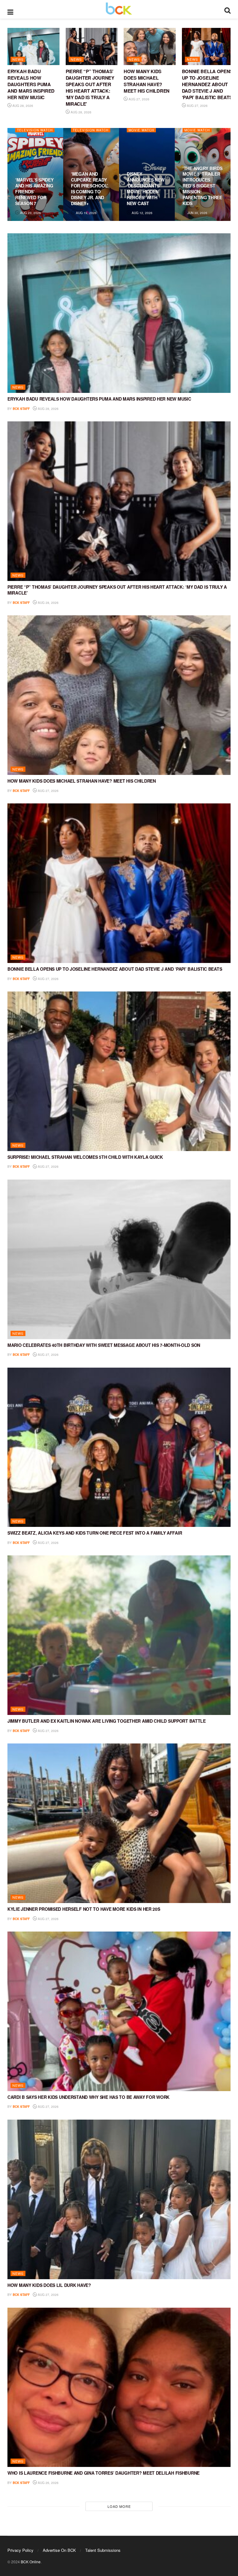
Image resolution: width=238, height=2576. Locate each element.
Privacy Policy (20, 2550)
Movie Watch (141, 130)
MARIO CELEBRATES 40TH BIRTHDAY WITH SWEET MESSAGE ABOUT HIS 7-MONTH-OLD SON (104, 1345)
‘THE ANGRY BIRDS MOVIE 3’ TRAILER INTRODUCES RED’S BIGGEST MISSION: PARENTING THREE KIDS (203, 186)
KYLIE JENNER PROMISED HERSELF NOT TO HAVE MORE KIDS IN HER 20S (84, 1909)
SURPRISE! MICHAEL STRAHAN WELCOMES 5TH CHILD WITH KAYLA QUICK (85, 1157)
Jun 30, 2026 (197, 213)
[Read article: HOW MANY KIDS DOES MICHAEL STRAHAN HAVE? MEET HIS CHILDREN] (150, 46)
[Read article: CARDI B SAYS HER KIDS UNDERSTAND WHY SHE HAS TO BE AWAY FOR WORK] (119, 2011)
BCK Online (31, 2562)
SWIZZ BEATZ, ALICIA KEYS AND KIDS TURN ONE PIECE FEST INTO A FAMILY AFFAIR (95, 1533)
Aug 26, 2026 (48, 2483)
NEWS (18, 59)
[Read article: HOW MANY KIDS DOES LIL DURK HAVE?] (119, 2199)
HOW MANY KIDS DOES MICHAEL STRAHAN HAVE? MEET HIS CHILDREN (147, 81)
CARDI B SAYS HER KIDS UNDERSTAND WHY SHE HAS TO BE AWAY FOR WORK (88, 2097)
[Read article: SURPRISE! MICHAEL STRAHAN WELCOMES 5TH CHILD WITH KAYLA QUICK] (119, 1071)
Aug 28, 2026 (22, 106)
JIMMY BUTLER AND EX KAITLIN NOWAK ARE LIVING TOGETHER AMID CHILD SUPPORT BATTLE (107, 1721)
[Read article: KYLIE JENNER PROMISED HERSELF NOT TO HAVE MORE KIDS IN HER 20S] (119, 1823)
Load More (119, 2506)
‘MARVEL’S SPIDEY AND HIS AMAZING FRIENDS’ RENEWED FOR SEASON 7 (34, 191)
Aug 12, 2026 (142, 213)
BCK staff (21, 409)
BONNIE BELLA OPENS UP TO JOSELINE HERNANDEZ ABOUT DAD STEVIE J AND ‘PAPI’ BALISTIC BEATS (207, 84)
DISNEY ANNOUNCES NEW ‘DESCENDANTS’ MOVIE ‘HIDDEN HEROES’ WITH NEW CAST (145, 188)
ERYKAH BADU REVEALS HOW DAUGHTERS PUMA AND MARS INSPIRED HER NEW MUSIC (31, 84)
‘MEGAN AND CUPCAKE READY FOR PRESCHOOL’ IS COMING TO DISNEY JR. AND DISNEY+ (90, 188)
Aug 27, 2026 (139, 99)
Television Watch (35, 130)
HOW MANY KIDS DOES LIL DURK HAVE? (49, 2285)
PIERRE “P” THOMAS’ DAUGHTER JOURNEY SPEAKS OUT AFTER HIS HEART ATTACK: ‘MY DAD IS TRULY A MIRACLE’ (90, 88)
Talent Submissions (103, 2550)
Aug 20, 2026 (30, 213)
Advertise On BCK (59, 2550)
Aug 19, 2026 (86, 213)
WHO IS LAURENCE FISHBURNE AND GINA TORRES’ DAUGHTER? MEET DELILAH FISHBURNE (104, 2473)
